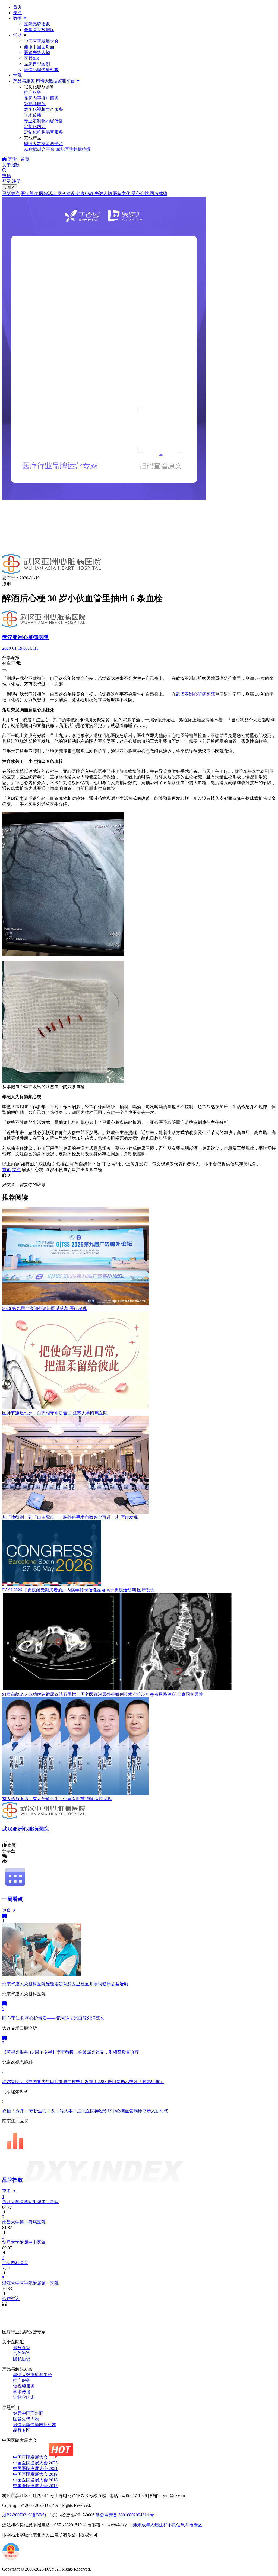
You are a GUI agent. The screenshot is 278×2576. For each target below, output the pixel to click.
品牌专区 (22, 2430)
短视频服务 (24, 2386)
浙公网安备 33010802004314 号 (125, 2515)
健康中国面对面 (39, 47)
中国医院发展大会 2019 (35, 2474)
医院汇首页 (18, 159)
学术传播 (22, 2392)
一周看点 (12, 1899)
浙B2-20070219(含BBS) (25, 2515)
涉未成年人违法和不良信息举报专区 (168, 2525)
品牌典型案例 (37, 64)
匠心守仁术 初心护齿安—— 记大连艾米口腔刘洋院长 (53, 2018)
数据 (18, 18)
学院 (17, 75)
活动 (17, 35)
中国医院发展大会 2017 (35, 2486)
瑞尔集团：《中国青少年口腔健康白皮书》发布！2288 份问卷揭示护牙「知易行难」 (83, 2082)
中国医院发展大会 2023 (35, 2463)
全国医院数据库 (39, 30)
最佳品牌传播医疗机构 (35, 2425)
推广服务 (22, 2380)
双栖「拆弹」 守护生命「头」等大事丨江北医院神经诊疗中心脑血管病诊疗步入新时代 (85, 2111)
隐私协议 (22, 2359)
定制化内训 (24, 2397)
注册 (16, 181)
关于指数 (11, 165)
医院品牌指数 (37, 24)
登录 (7, 181)
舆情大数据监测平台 (33, 2375)
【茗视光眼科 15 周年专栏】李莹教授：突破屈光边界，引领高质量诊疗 (71, 2052)
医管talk (31, 58)
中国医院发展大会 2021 (35, 2468)
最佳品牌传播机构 (41, 70)
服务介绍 (22, 2348)
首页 (17, 7)
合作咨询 (22, 2353)
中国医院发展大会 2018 (35, 2480)
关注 (17, 13)
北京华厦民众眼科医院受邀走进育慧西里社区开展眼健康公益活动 (65, 1984)
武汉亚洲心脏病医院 (195, 694)
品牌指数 (13, 2180)
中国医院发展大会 (41, 41)
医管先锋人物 (37, 52)
